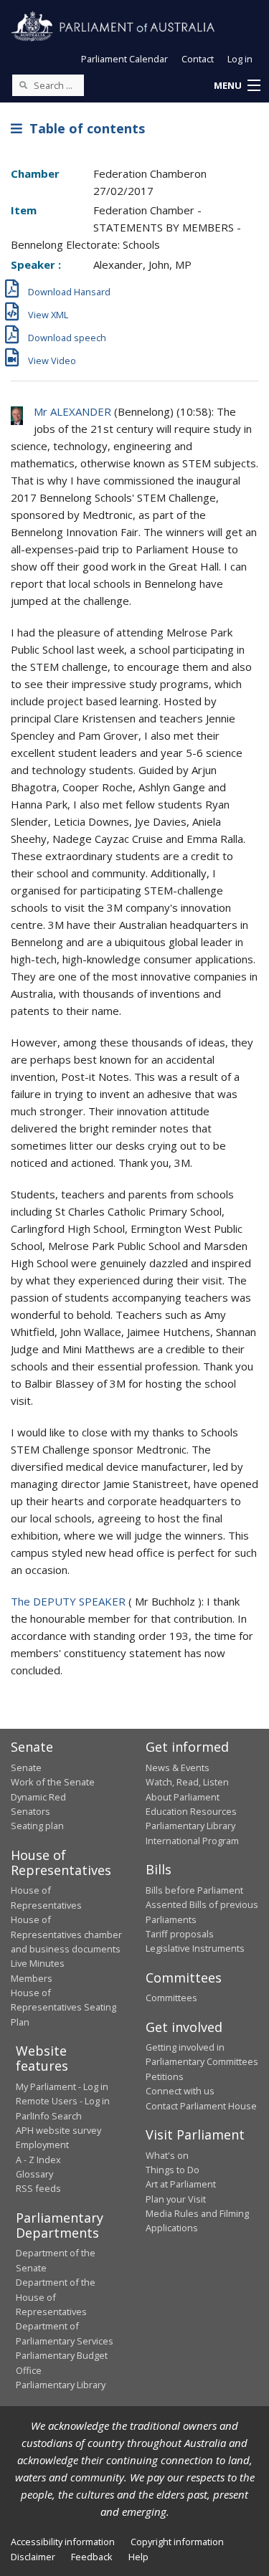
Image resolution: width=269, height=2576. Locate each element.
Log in (240, 59)
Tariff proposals (180, 1934)
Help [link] (138, 2557)
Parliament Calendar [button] (124, 59)
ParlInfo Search (49, 2116)
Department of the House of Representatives (56, 2297)
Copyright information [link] (177, 2542)
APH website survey (58, 2130)
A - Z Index (38, 2160)
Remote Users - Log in (63, 2101)
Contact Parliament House (201, 2106)
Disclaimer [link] (33, 2557)
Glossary (34, 2174)
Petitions (165, 2076)
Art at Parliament (181, 2184)
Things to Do (173, 2170)
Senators (30, 1811)
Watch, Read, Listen (187, 1782)
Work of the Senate (53, 1782)
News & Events (178, 1768)
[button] (237, 86)
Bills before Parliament (194, 1890)
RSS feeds (38, 2188)
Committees (171, 1998)
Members (32, 1978)
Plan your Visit (176, 2199)
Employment (42, 2145)
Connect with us (180, 2091)
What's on (167, 2155)
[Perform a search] (23, 85)
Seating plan (37, 1826)
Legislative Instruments (195, 1948)
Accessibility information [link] (63, 2542)
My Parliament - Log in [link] (62, 2086)
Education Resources (191, 1811)
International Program (192, 1841)
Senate (26, 1768)
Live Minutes (38, 1963)
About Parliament (183, 1797)
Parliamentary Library (190, 1826)
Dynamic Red (38, 1797)
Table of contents (84, 128)
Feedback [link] (92, 2557)
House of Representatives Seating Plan (63, 2007)
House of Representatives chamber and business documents (66, 1934)
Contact (198, 59)
